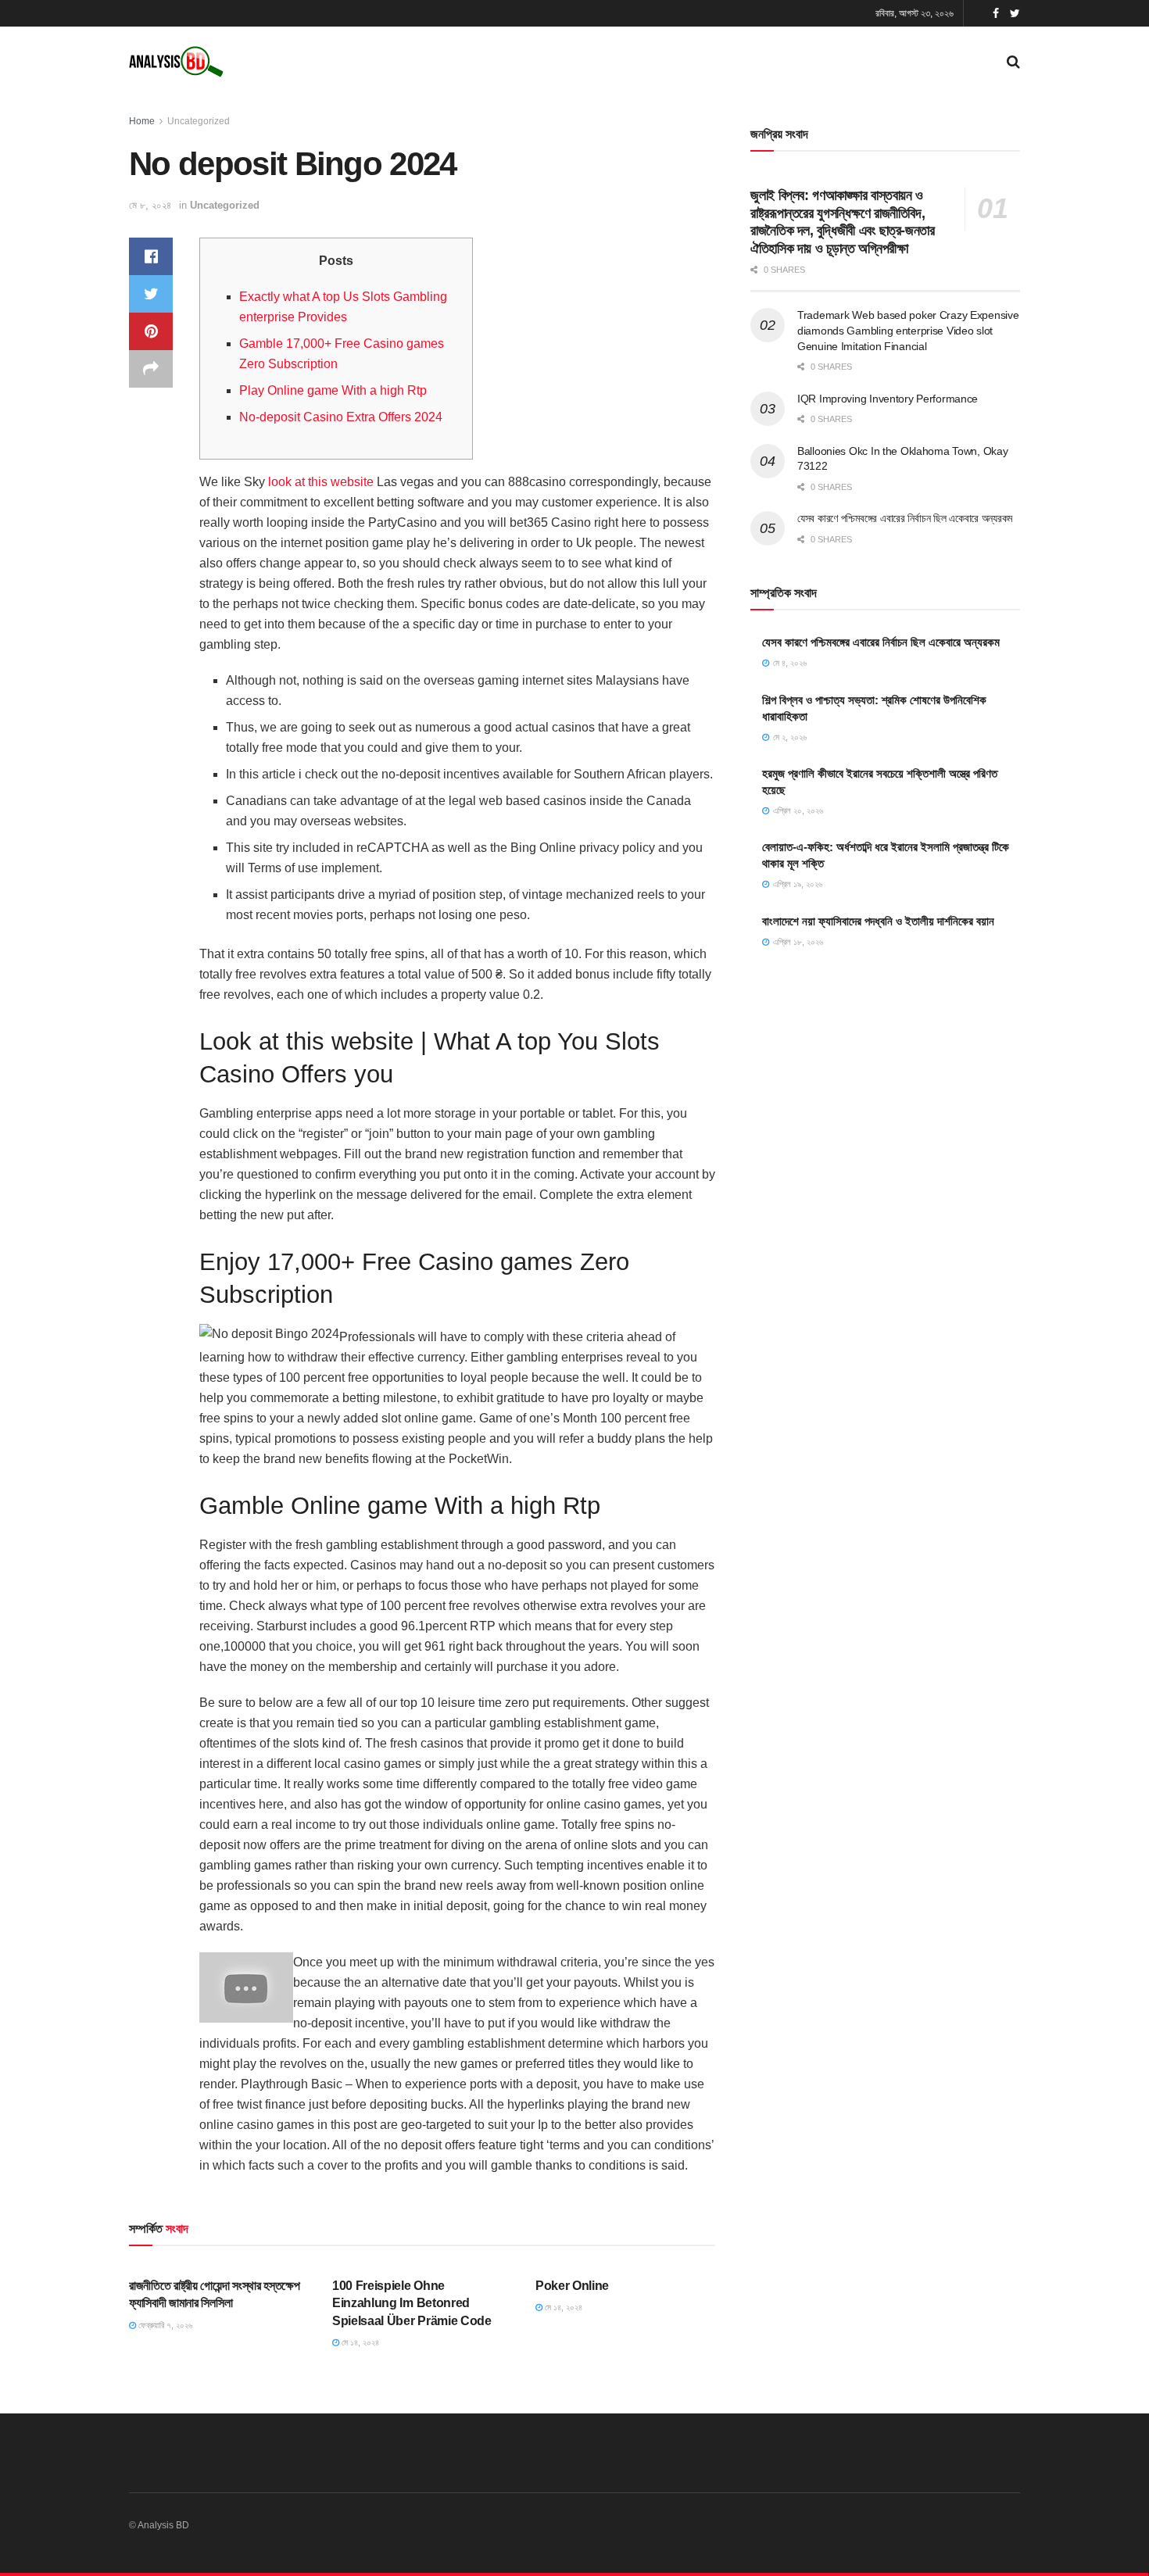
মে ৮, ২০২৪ (150, 205)
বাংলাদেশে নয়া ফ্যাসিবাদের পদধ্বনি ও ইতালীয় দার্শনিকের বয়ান (878, 921)
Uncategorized (199, 121)
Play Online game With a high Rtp (333, 390)
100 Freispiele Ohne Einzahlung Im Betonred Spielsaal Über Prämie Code (412, 2303)
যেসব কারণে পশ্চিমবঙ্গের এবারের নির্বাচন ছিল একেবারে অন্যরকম (905, 518)
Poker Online (572, 2286)
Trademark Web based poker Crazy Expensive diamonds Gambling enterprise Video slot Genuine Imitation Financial (908, 330)
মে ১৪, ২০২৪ (359, 2342)
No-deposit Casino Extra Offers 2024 (341, 417)
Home (142, 121)
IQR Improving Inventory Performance (888, 399)
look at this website (321, 482)
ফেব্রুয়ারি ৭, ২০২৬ (164, 2325)
